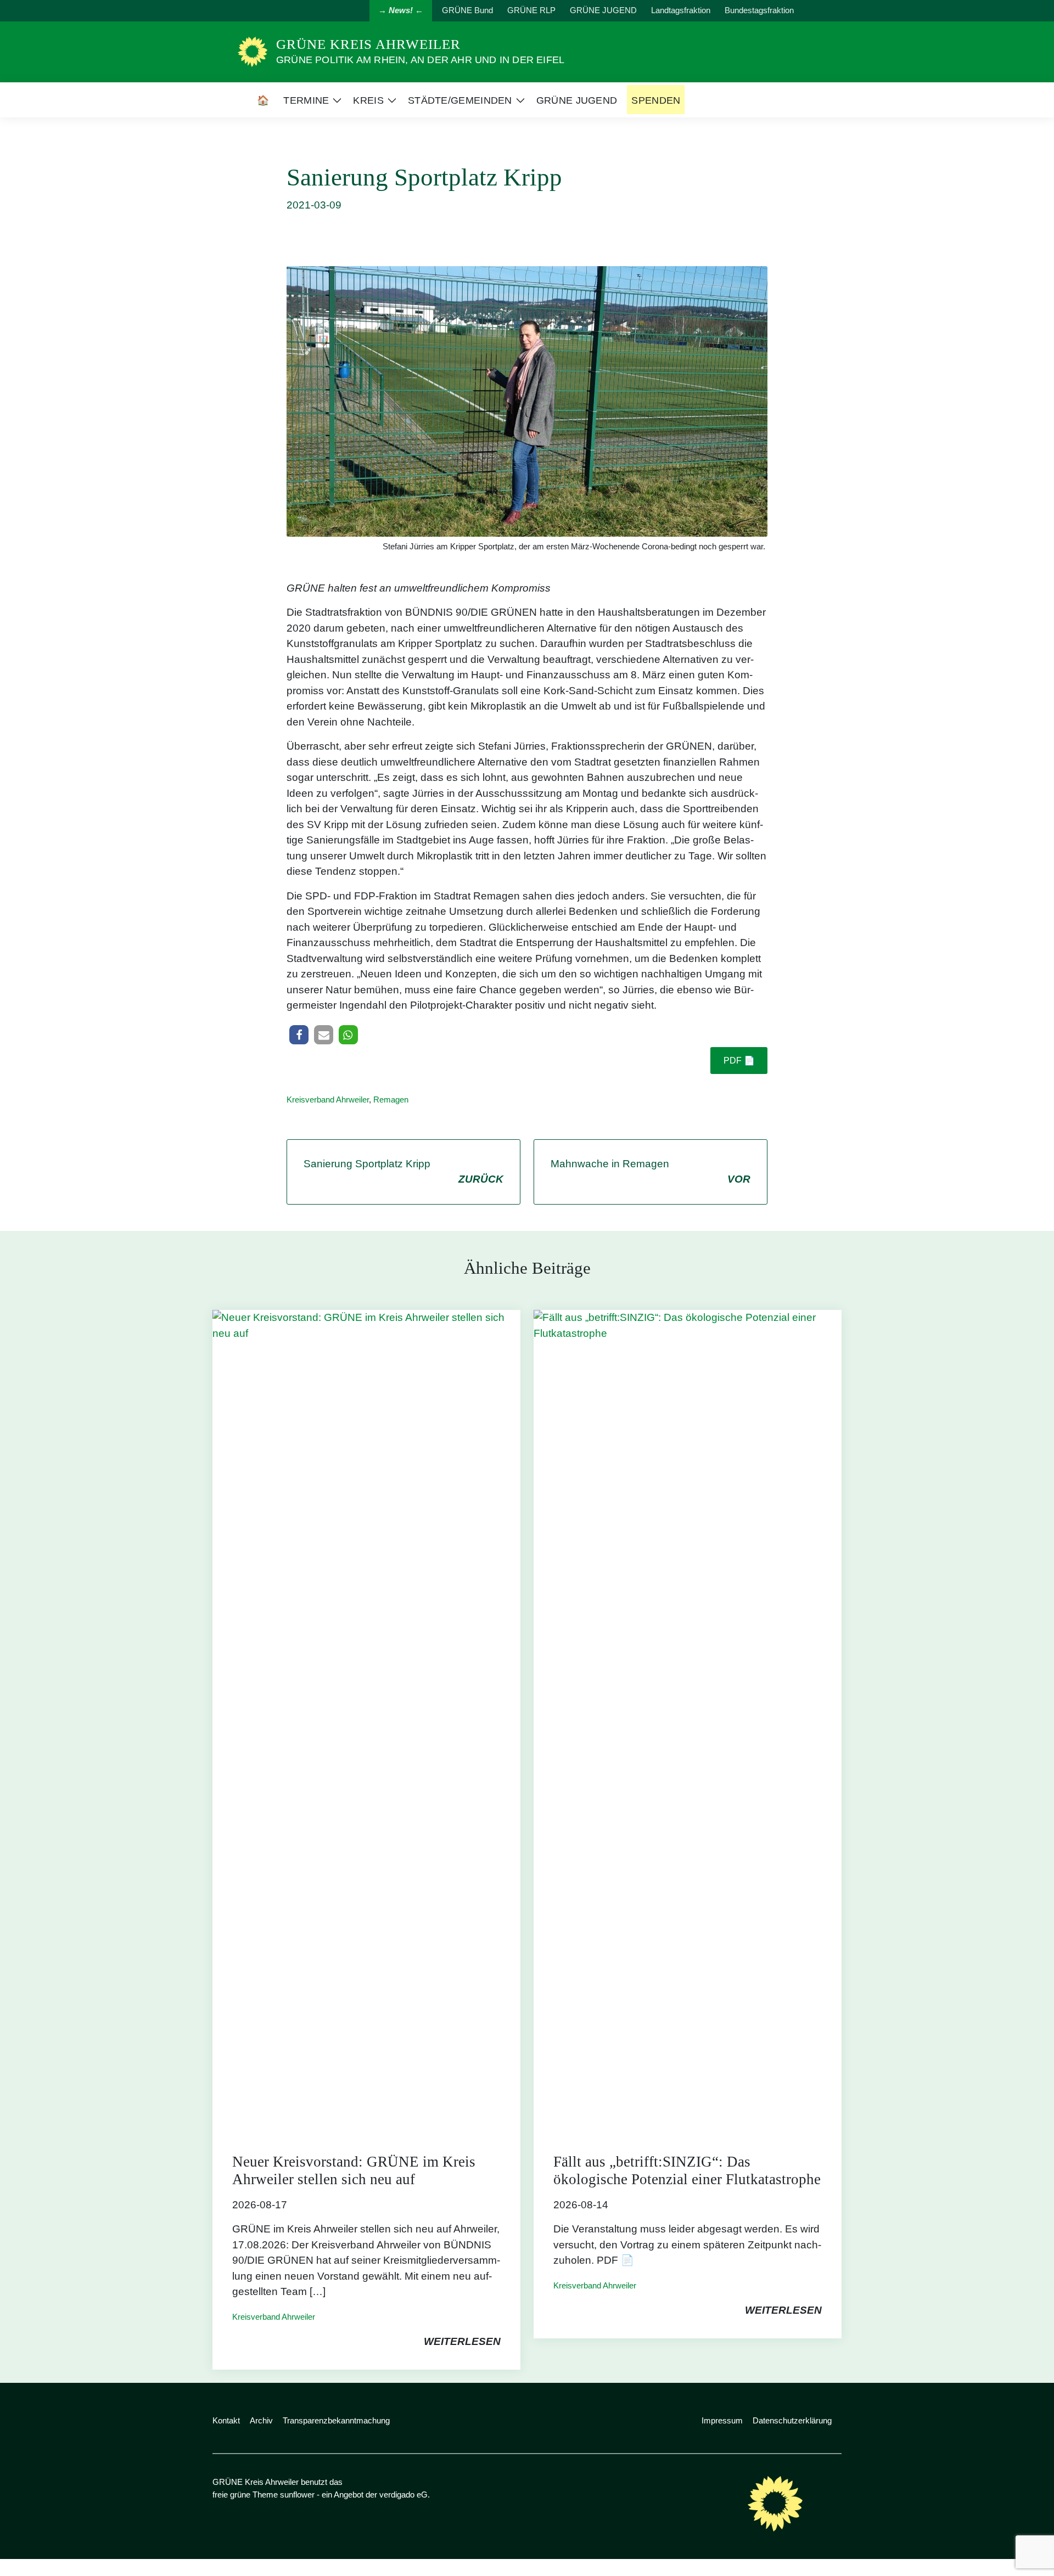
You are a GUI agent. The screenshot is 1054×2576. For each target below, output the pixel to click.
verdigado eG (403, 2495)
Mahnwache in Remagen (651, 1172)
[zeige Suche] (823, 11)
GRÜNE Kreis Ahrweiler (368, 44)
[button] (299, 1035)
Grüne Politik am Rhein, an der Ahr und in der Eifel (420, 60)
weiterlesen (462, 2341)
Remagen (391, 1099)
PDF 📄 (739, 1061)
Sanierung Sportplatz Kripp (403, 1172)
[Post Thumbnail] (366, 1721)
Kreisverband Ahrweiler (328, 1099)
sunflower (297, 2495)
